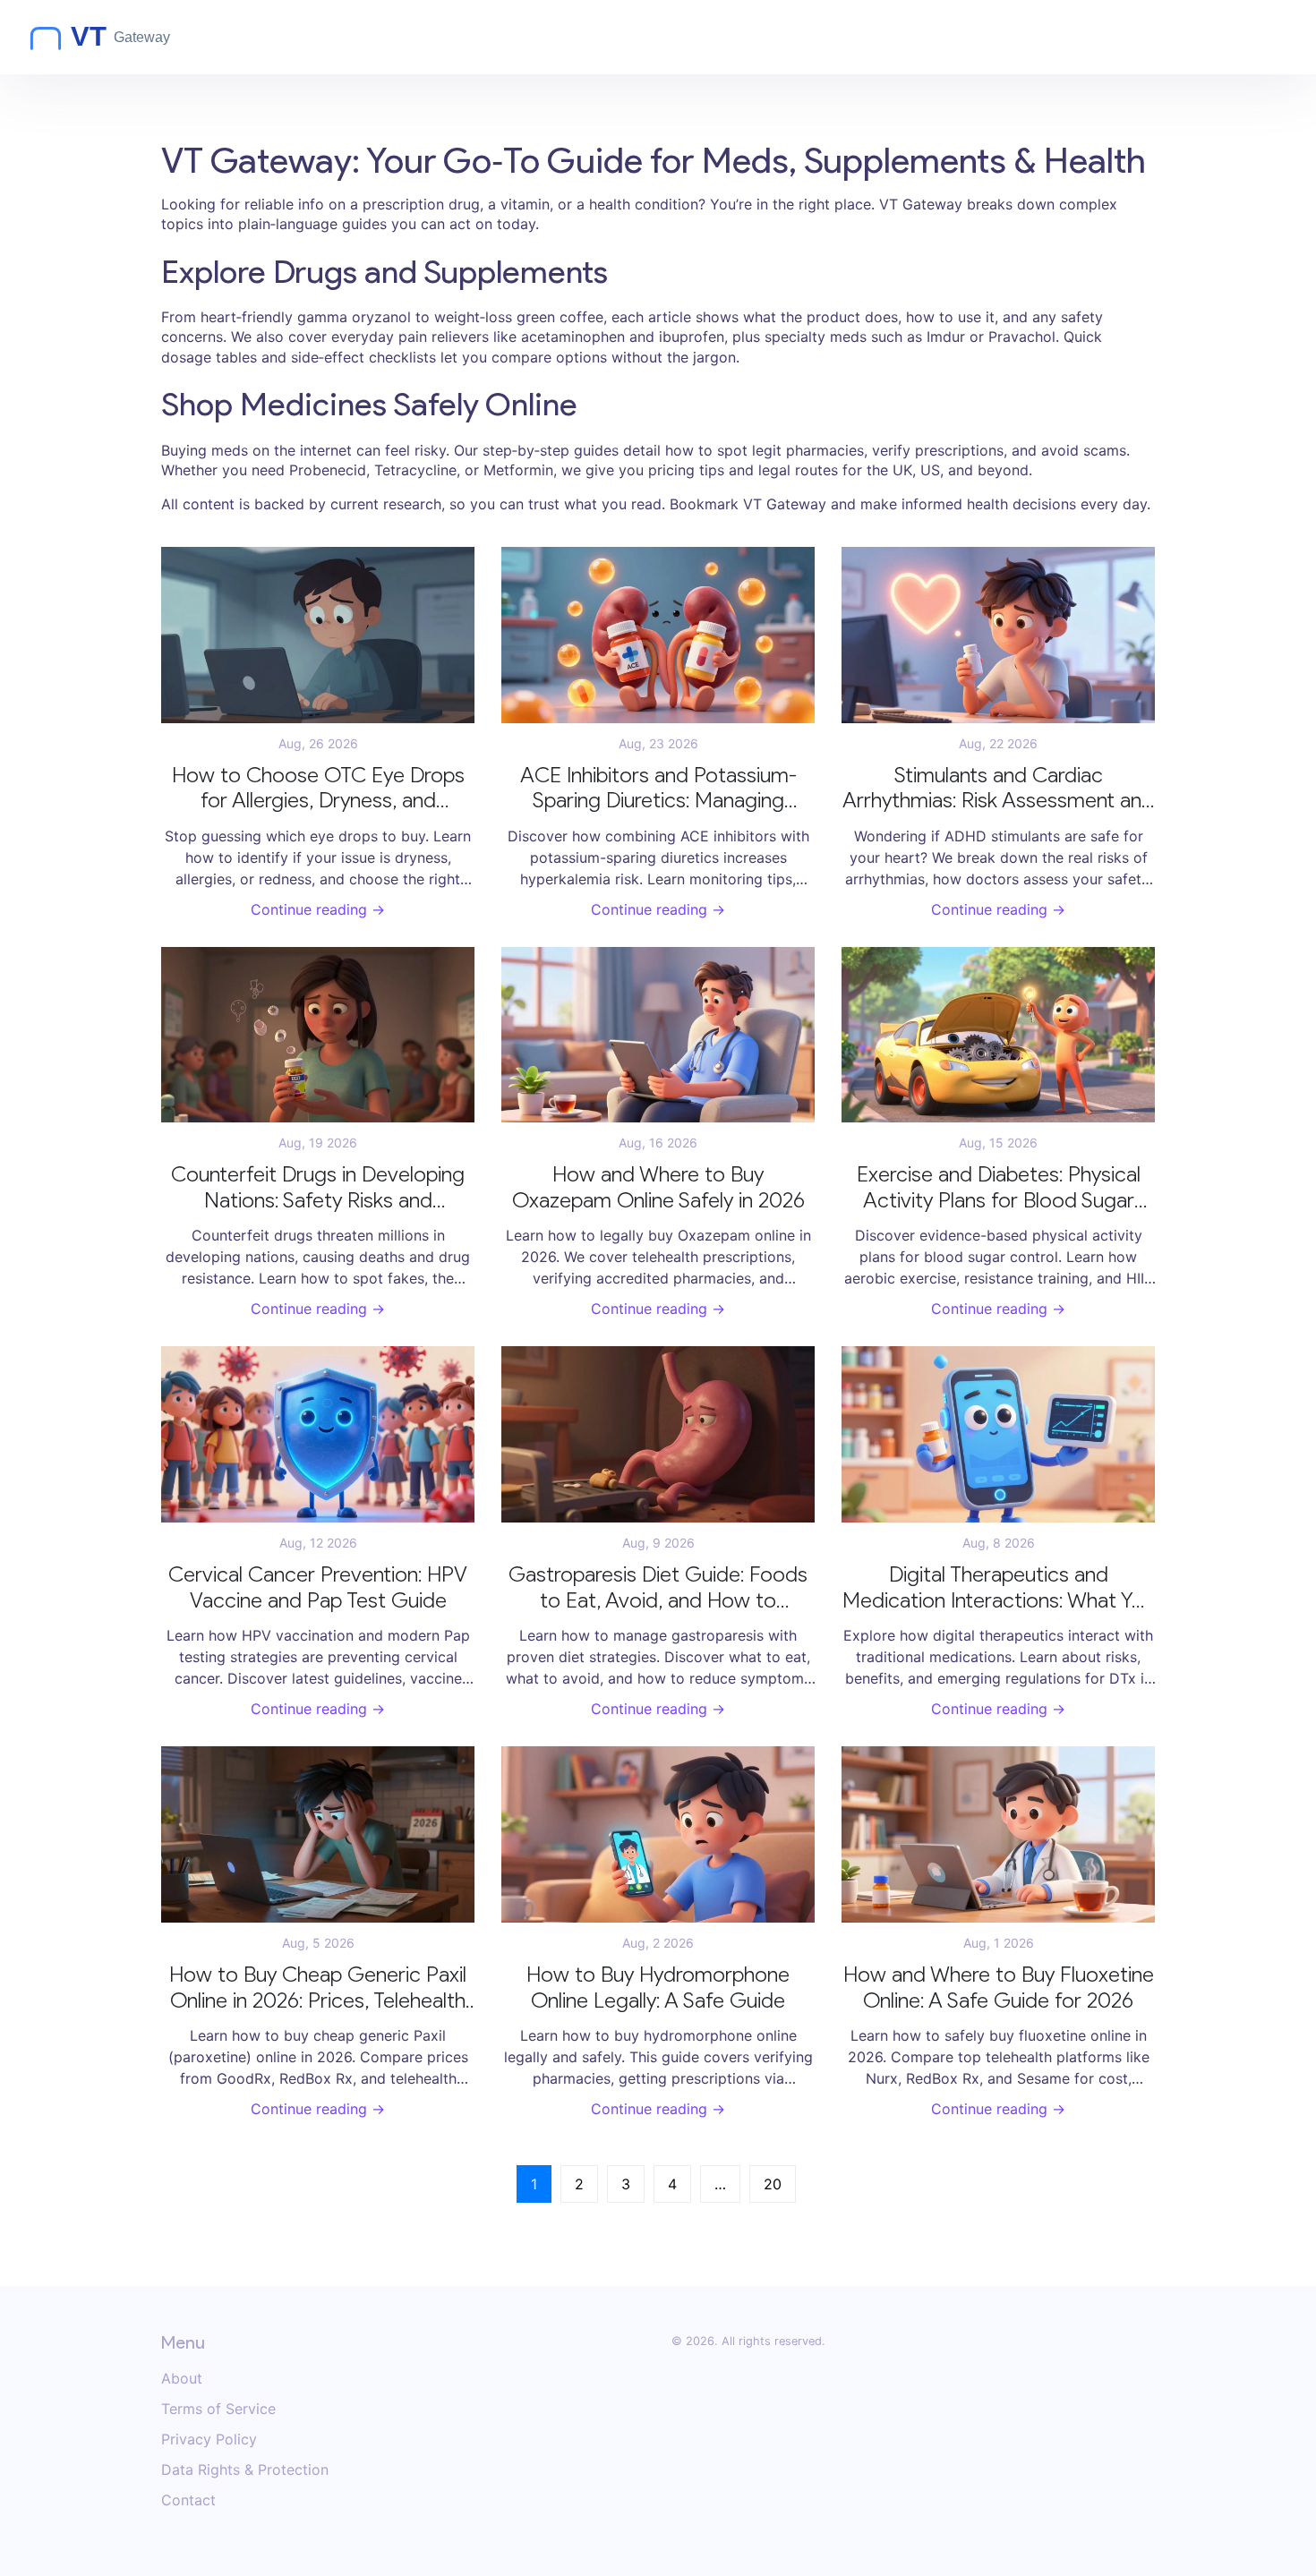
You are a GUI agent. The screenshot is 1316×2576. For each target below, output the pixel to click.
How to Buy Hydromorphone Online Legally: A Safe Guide (658, 1987)
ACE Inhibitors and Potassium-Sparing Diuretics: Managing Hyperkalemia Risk (658, 789)
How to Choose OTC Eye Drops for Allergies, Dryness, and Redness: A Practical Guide (318, 789)
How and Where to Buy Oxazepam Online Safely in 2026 (658, 1187)
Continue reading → (318, 909)
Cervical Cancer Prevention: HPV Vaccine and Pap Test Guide (318, 1587)
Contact (188, 2500)
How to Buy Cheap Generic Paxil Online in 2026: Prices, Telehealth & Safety (318, 1988)
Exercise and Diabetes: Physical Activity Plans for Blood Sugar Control (999, 1188)
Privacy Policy (209, 2439)
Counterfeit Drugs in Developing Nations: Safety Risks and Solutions (318, 1188)
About (182, 2378)
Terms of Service (218, 2409)
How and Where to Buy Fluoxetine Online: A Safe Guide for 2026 (999, 1987)
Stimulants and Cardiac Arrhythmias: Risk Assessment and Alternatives (998, 789)
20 (773, 2184)
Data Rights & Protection (245, 2469)
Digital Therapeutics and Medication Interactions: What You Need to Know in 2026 (999, 1588)
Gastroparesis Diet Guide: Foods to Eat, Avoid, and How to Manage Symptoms (658, 1588)
